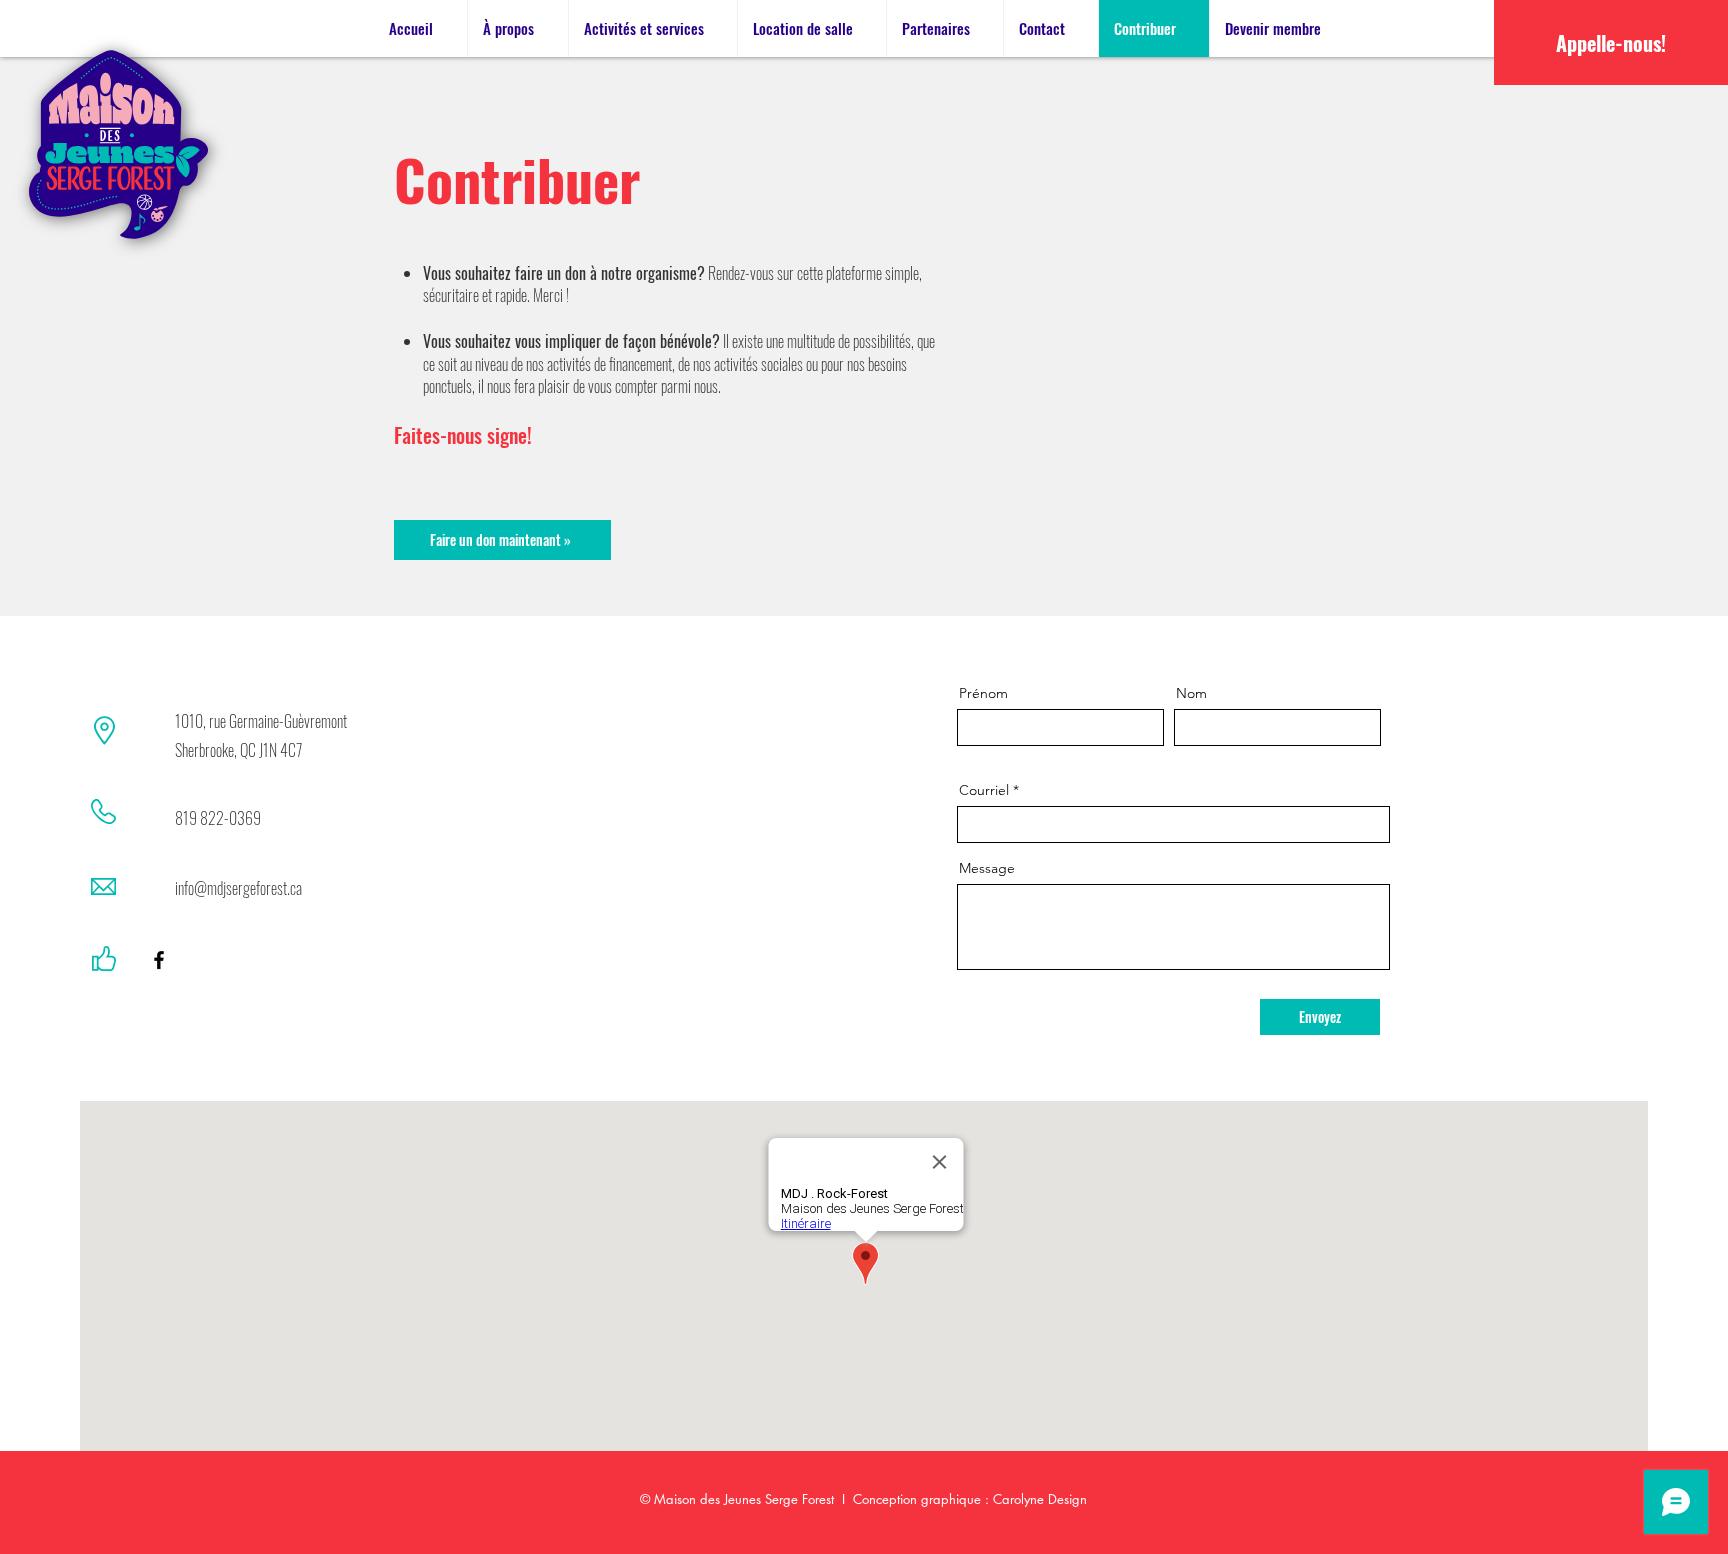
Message (987, 868)
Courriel (984, 790)
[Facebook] (159, 960)
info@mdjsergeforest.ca (238, 888)
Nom (1191, 693)
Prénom (983, 693)
